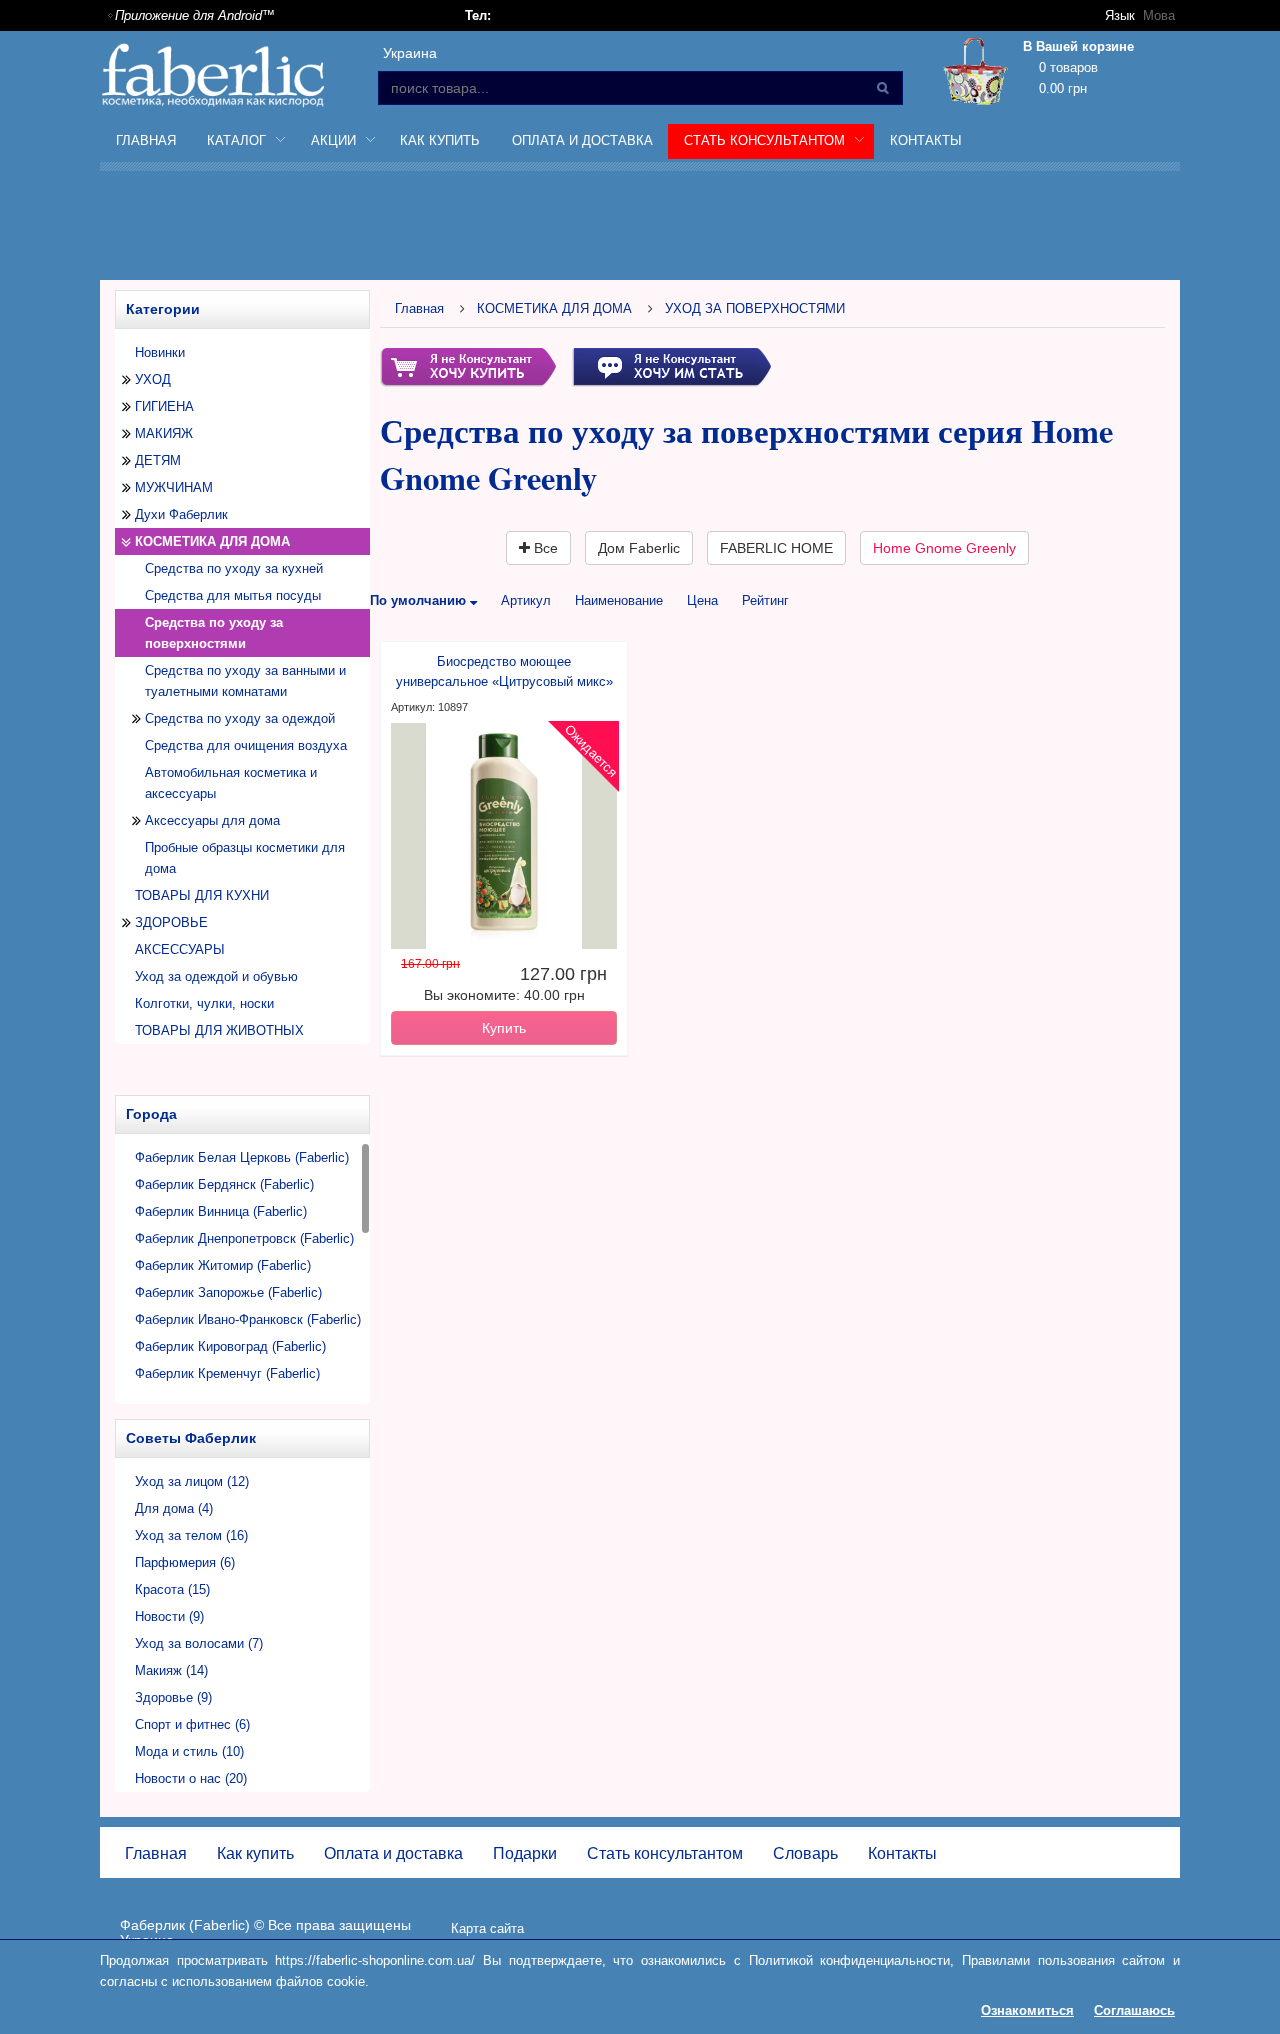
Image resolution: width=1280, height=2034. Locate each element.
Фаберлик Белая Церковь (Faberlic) (242, 1157)
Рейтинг (765, 600)
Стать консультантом (665, 1853)
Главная (146, 140)
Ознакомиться (1027, 2010)
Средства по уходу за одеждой (240, 718)
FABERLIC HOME (776, 548)
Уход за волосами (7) (199, 1643)
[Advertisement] (640, 229)
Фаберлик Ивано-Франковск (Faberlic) (248, 1319)
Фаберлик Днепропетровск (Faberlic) (244, 1238)
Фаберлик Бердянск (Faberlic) (224, 1184)
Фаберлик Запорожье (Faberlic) (228, 1292)
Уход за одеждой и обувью (216, 976)
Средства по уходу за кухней (234, 568)
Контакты (926, 140)
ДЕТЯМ (158, 460)
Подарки (525, 1853)
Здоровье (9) (173, 1697)
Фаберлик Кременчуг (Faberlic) (227, 1373)
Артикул (526, 600)
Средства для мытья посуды (233, 595)
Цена (702, 600)
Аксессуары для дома (212, 820)
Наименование (619, 600)
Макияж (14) (171, 1670)
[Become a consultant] (671, 365)
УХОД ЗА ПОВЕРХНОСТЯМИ (755, 308)
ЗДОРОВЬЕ (171, 922)
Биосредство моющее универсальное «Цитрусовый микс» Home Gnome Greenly (504, 673)
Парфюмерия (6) (185, 1562)
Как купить (440, 140)
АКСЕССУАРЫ (180, 949)
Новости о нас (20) (191, 1778)
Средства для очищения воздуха (246, 745)
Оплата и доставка (582, 140)
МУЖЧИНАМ (174, 487)
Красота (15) (172, 1589)
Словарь (805, 1853)
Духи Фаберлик (181, 514)
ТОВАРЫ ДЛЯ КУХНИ (202, 895)
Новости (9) (169, 1616)
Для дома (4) (174, 1508)
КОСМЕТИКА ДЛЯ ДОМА (212, 541)
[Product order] (468, 365)
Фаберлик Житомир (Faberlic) (223, 1265)
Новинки (160, 352)
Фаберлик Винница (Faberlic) (221, 1211)
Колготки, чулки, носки (204, 1003)
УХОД (153, 379)
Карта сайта (487, 1928)
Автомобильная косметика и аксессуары (231, 783)
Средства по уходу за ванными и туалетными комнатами (245, 681)
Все (544, 548)
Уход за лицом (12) (192, 1481)
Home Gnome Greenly (944, 548)
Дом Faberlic (639, 548)
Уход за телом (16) (191, 1535)
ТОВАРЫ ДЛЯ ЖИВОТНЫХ (219, 1030)
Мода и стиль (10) (189, 1751)
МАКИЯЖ (164, 433)
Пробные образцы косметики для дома (245, 858)
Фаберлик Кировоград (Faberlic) (230, 1346)
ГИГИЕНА (164, 406)
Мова (1159, 15)
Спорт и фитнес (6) (192, 1724)
